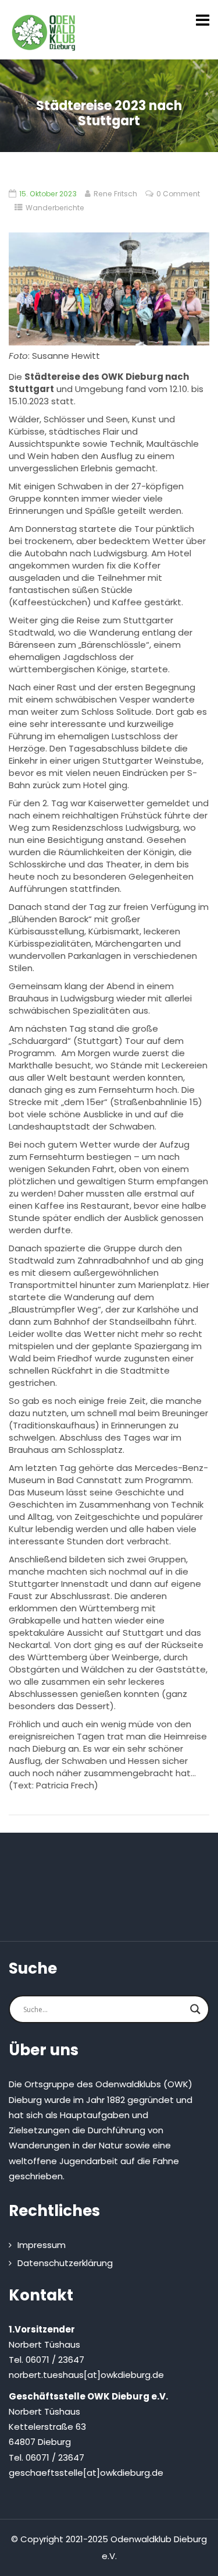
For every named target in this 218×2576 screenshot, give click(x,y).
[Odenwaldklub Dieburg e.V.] (44, 33)
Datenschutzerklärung (65, 2263)
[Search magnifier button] (195, 2009)
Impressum (42, 2245)
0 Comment (178, 194)
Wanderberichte (55, 208)
